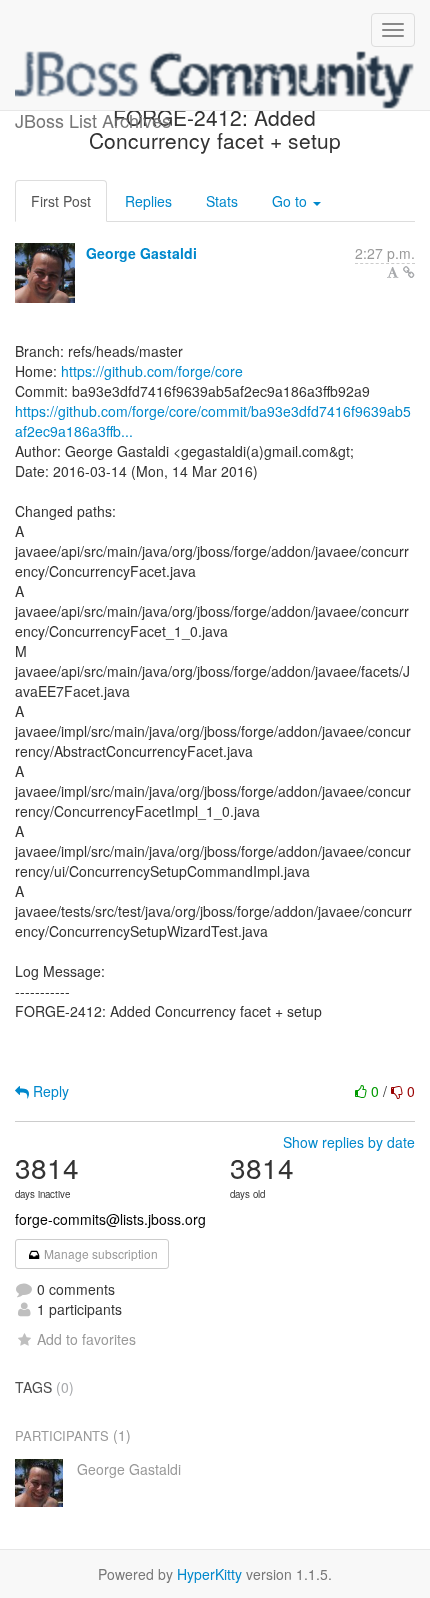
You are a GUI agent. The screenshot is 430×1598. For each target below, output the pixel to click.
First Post (61, 201)
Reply (49, 1091)
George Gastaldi (141, 253)
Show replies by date (349, 1142)
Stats (222, 201)
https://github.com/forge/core (152, 371)
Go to (291, 201)
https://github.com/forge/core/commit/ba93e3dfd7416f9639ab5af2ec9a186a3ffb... (213, 421)
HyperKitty (209, 1574)
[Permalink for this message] (409, 272)
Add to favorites (86, 1339)
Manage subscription (99, 1253)
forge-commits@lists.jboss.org (110, 1219)
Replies (148, 201)
